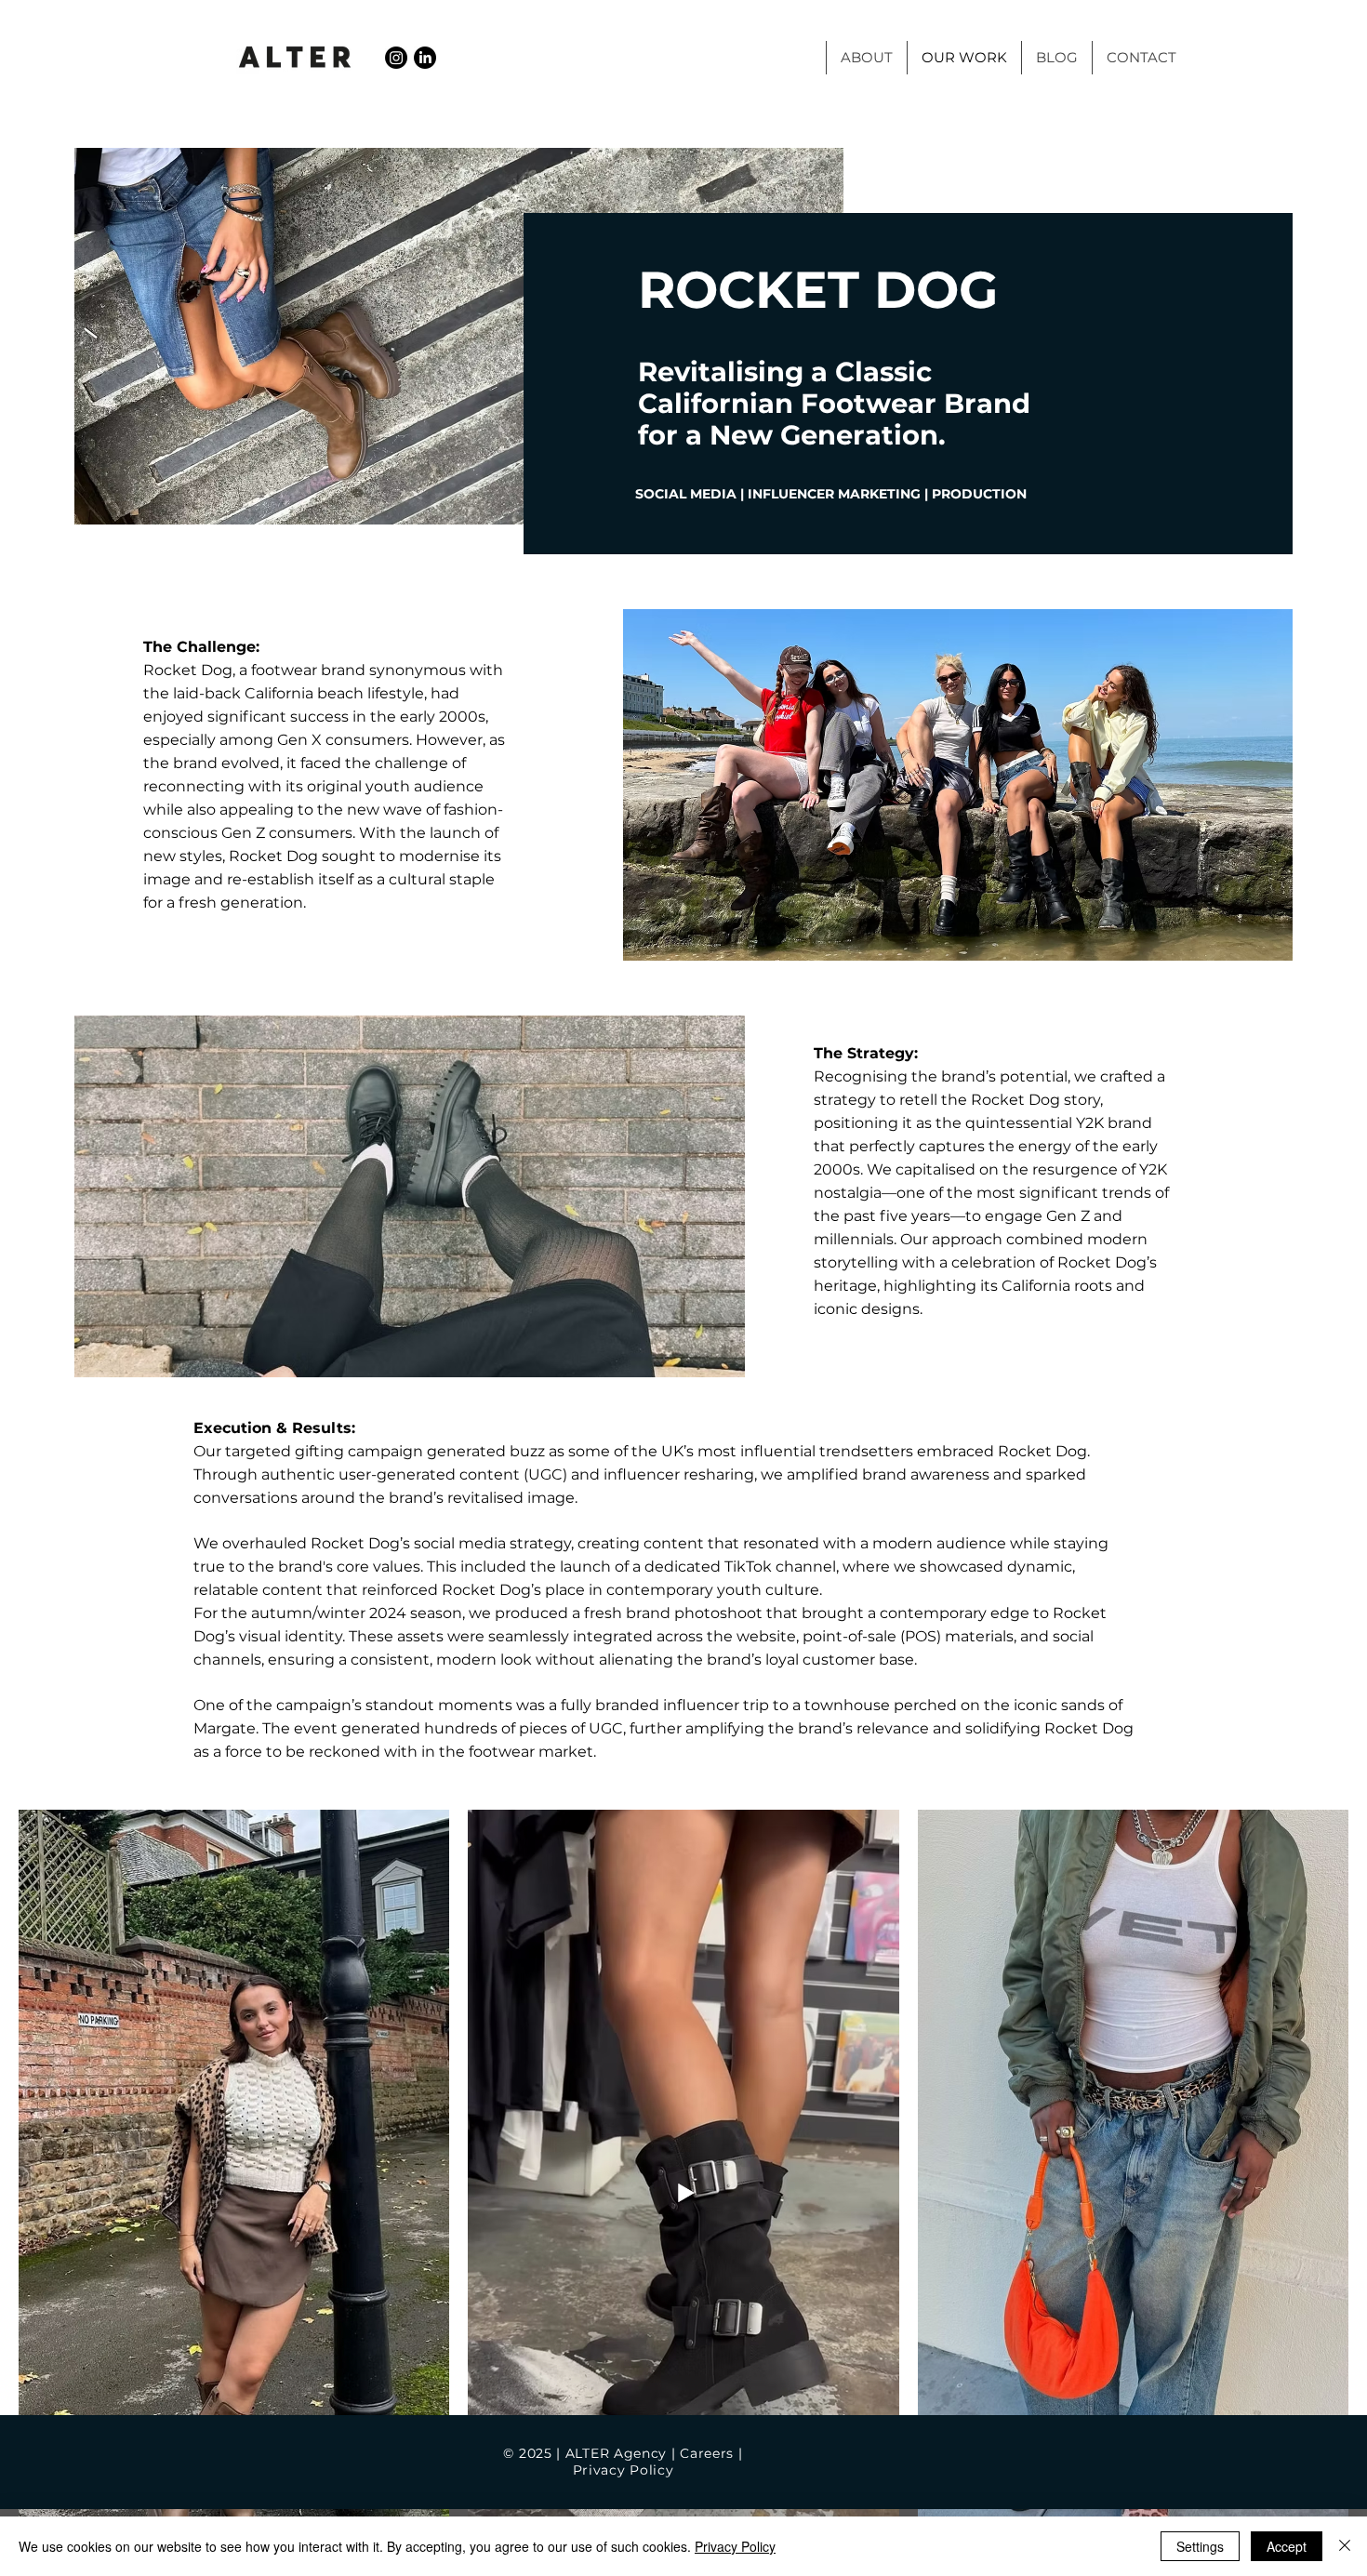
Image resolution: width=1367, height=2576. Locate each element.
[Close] (1345, 2546)
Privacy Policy (626, 2470)
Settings (1200, 2546)
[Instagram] (396, 58)
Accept (1287, 2546)
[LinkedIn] (425, 58)
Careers (707, 2453)
